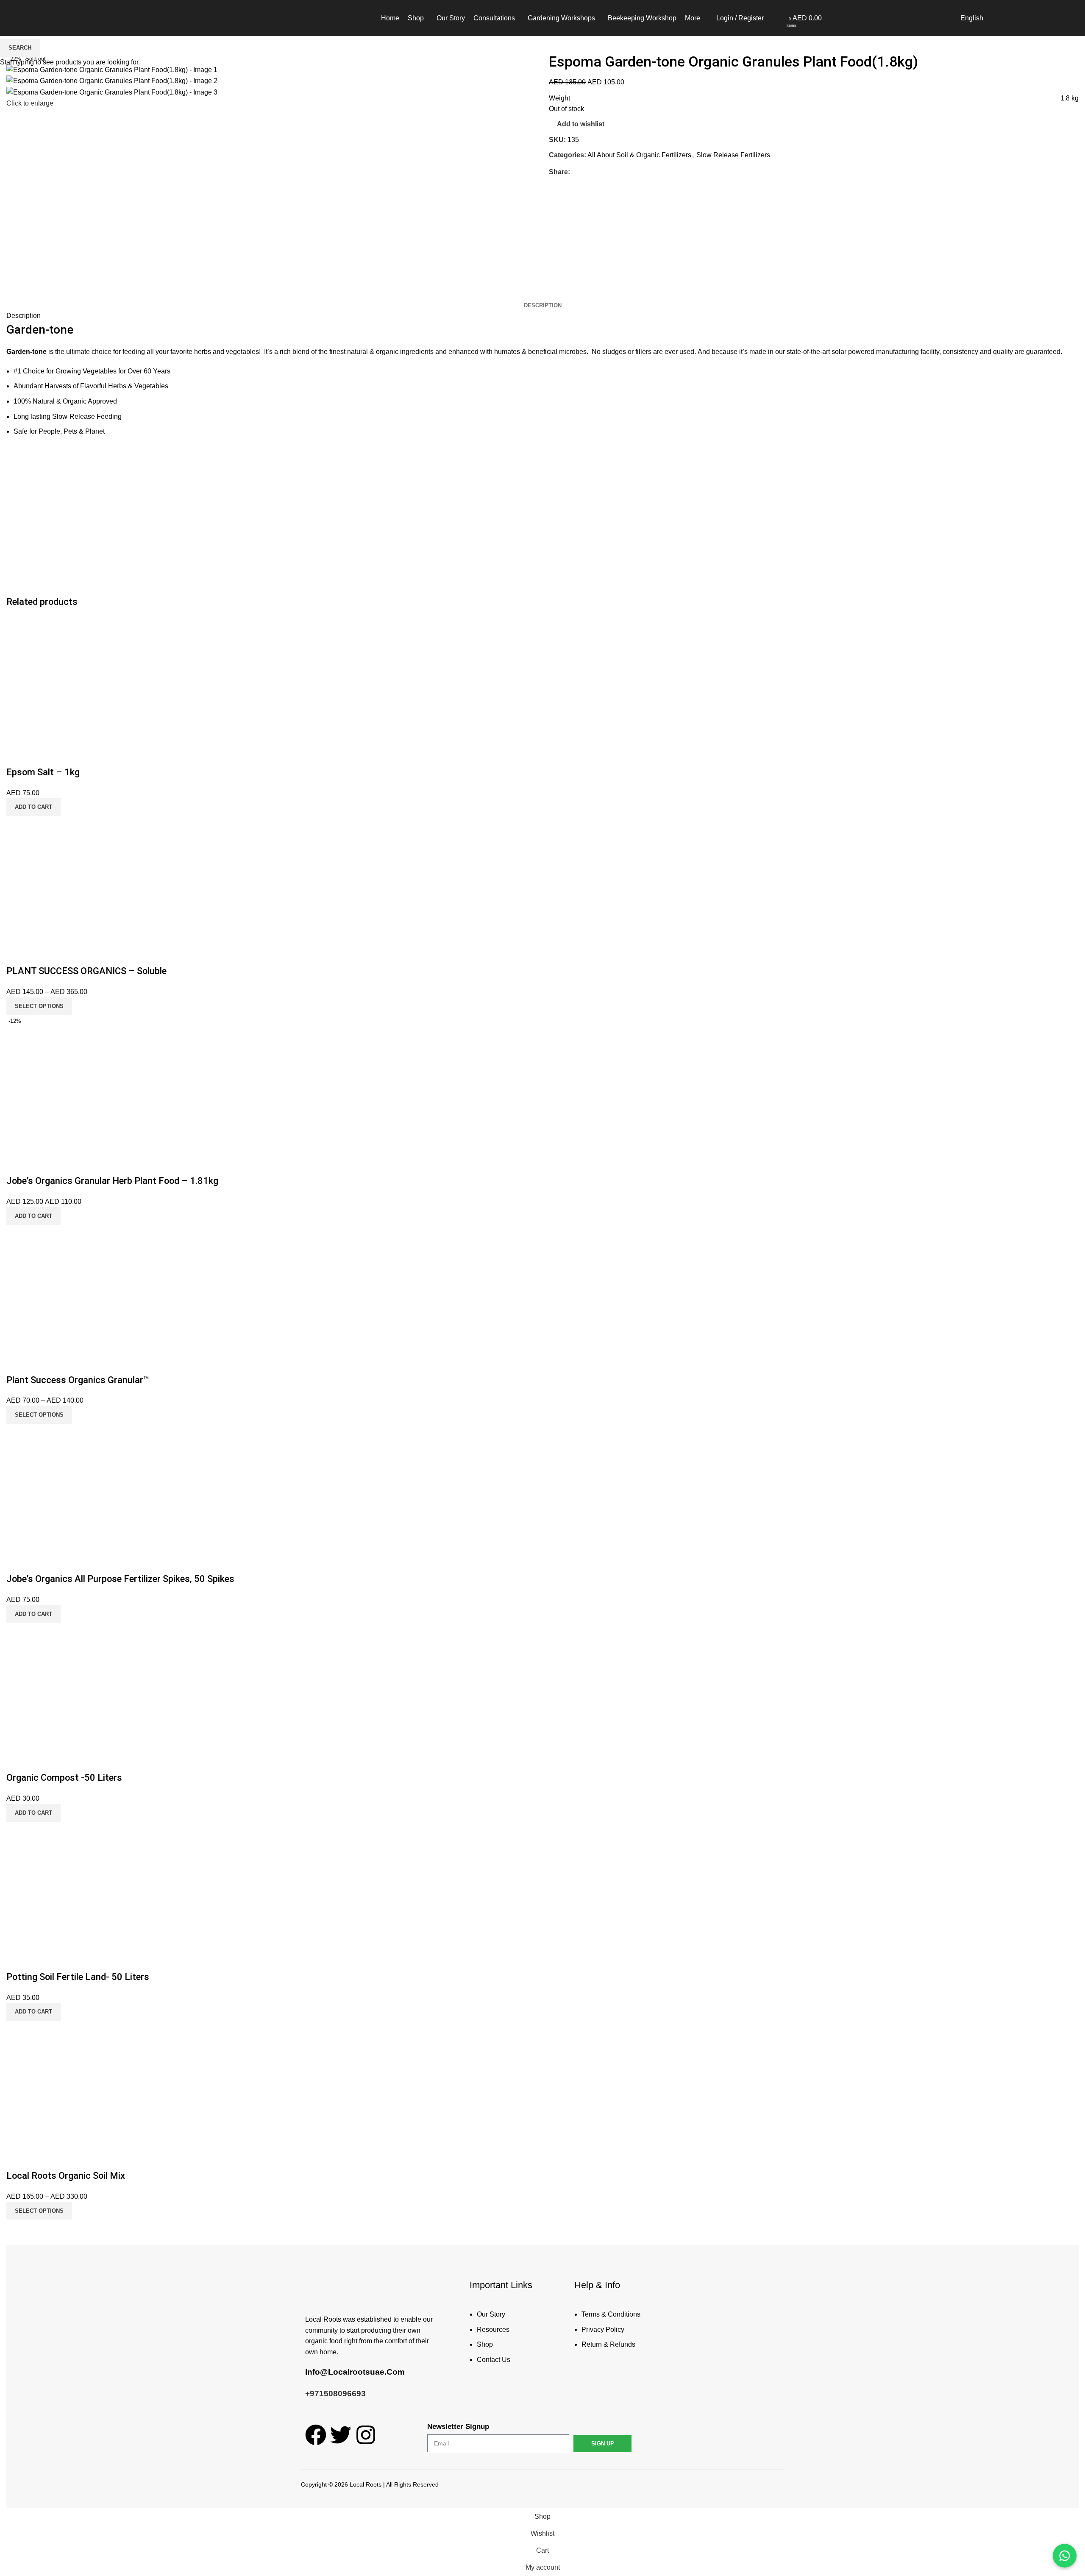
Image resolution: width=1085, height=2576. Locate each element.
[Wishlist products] (781, 18)
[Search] (772, 18)
